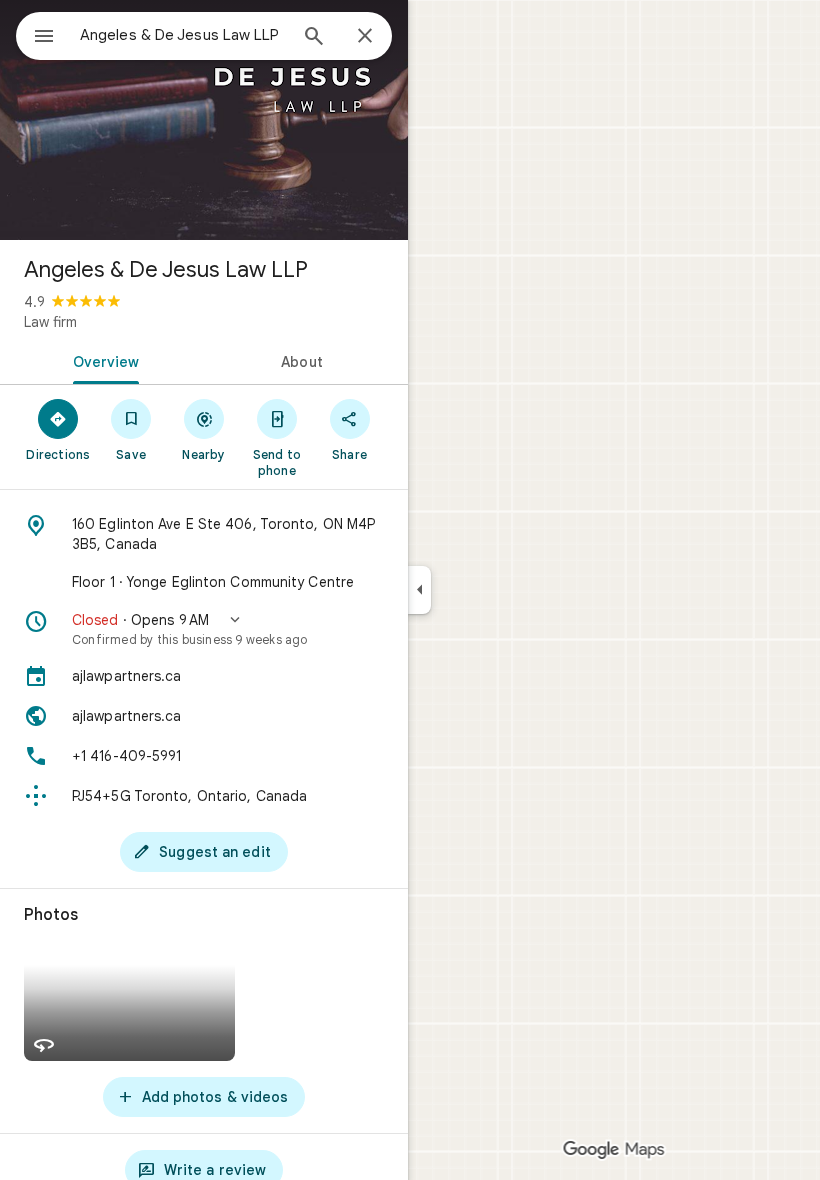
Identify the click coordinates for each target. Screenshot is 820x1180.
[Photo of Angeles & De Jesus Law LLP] (204, 120)
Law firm (50, 322)
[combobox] (183, 35)
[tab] (102, 360)
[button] (204, 629)
